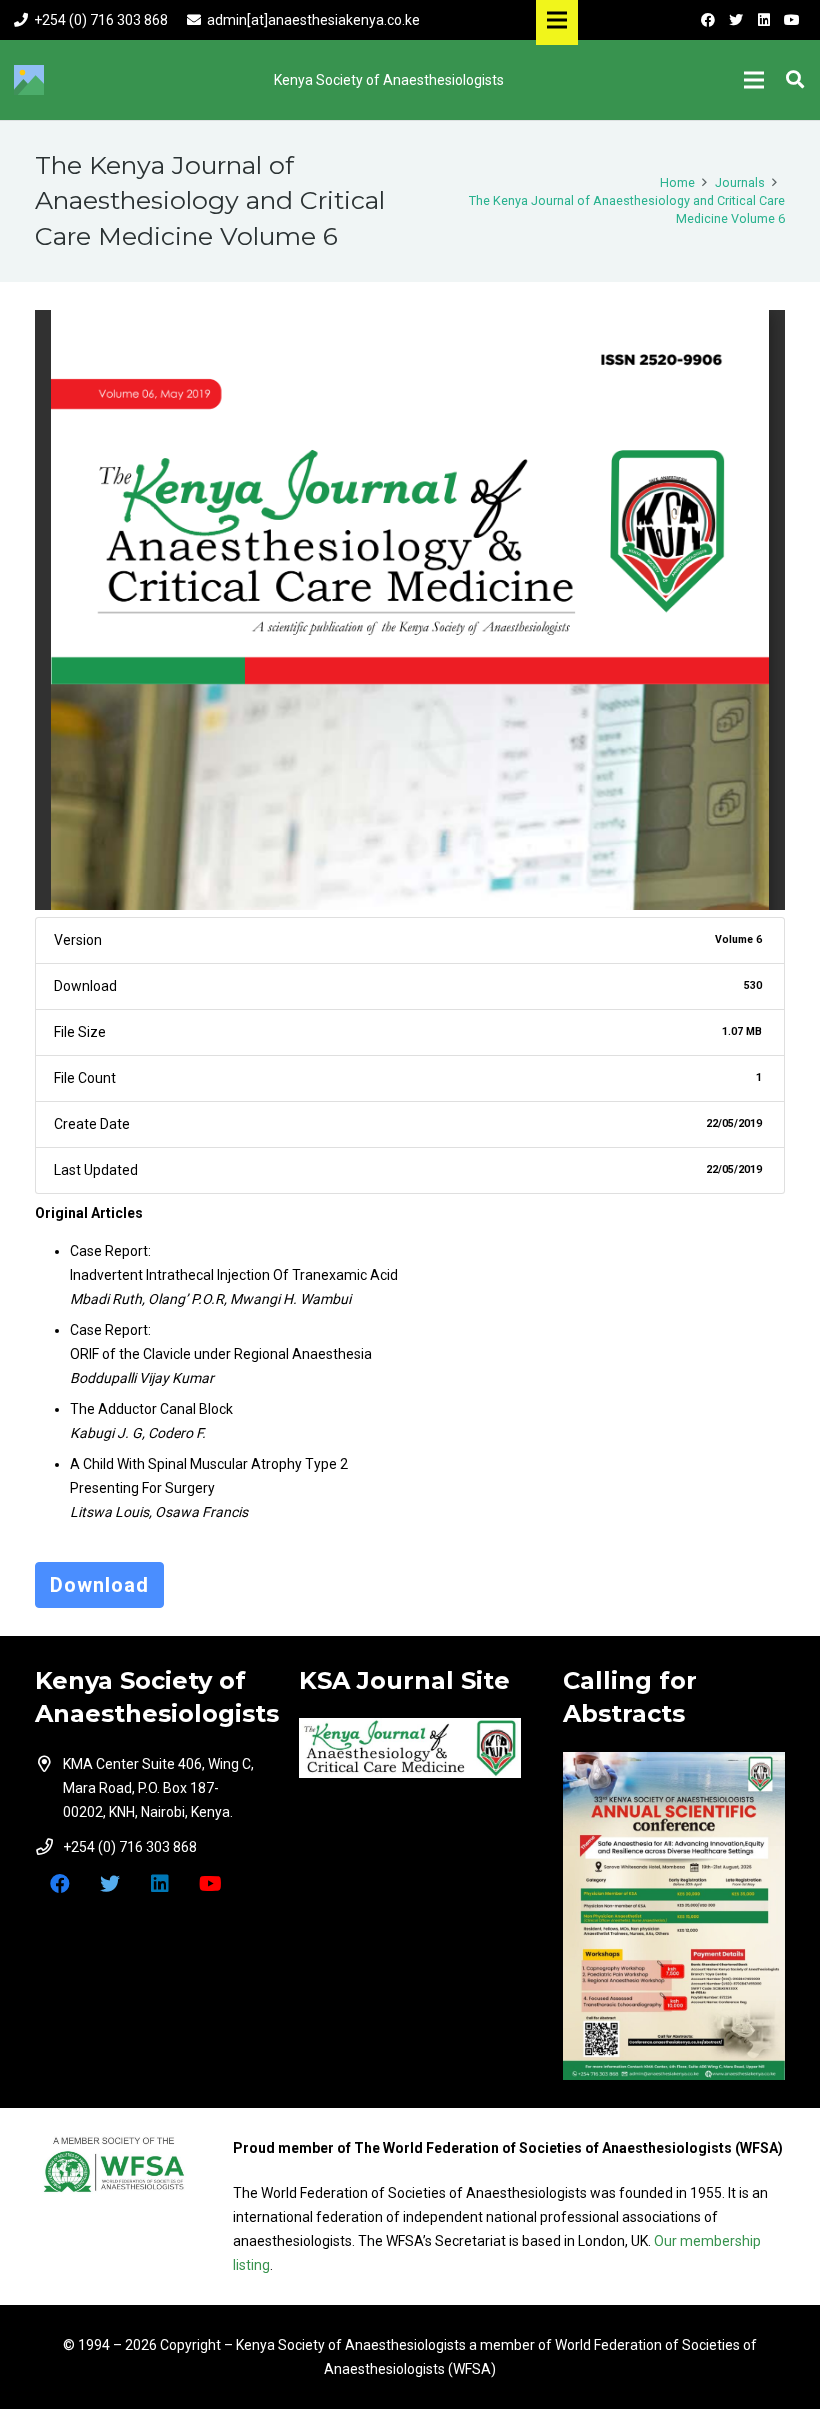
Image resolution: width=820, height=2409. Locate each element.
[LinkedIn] (764, 20)
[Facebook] (708, 20)
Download (99, 1585)
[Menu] (754, 80)
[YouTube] (792, 20)
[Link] (410, 1747)
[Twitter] (736, 20)
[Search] (795, 79)
